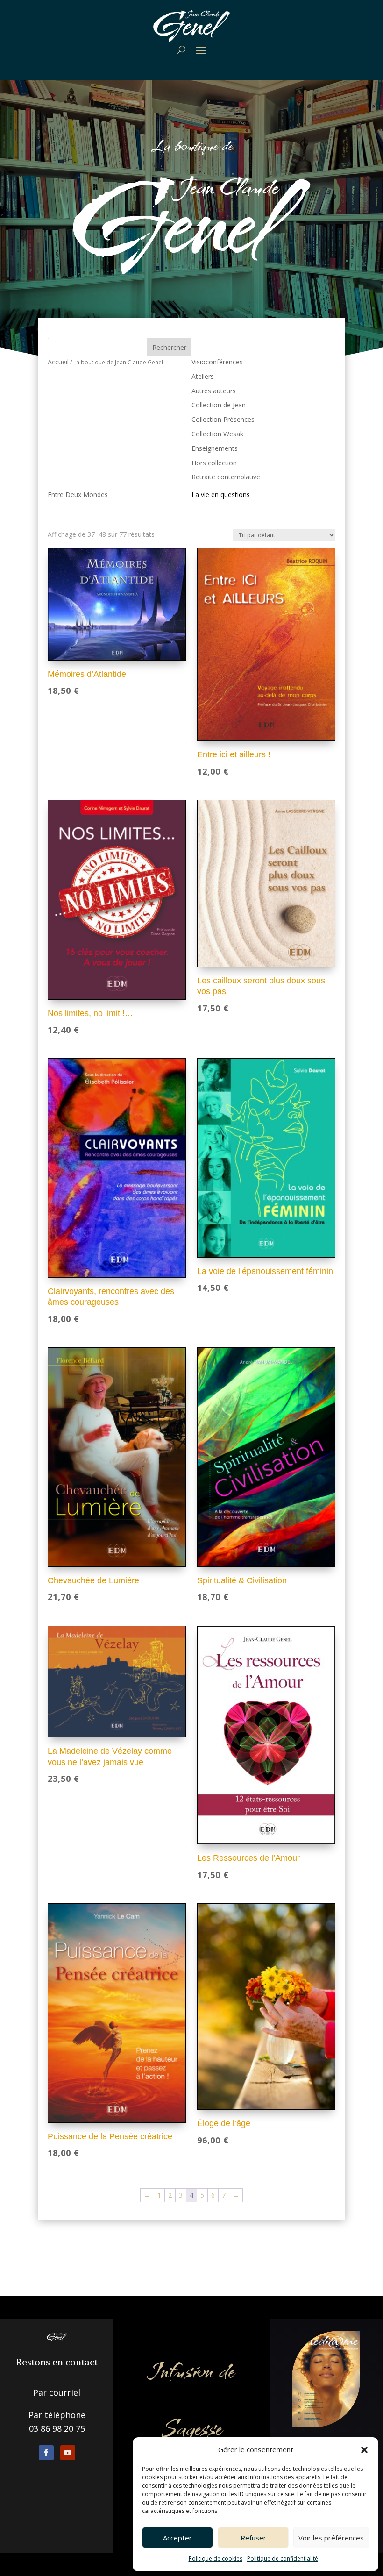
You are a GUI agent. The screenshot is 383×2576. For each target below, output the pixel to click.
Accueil (58, 362)
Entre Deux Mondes (78, 495)
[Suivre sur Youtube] (68, 2453)
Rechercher (169, 347)
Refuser (253, 2538)
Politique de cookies (216, 2558)
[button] (364, 2450)
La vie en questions (221, 495)
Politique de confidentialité (283, 2558)
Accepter (177, 2538)
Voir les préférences (331, 2538)
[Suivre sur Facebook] (46, 2453)
